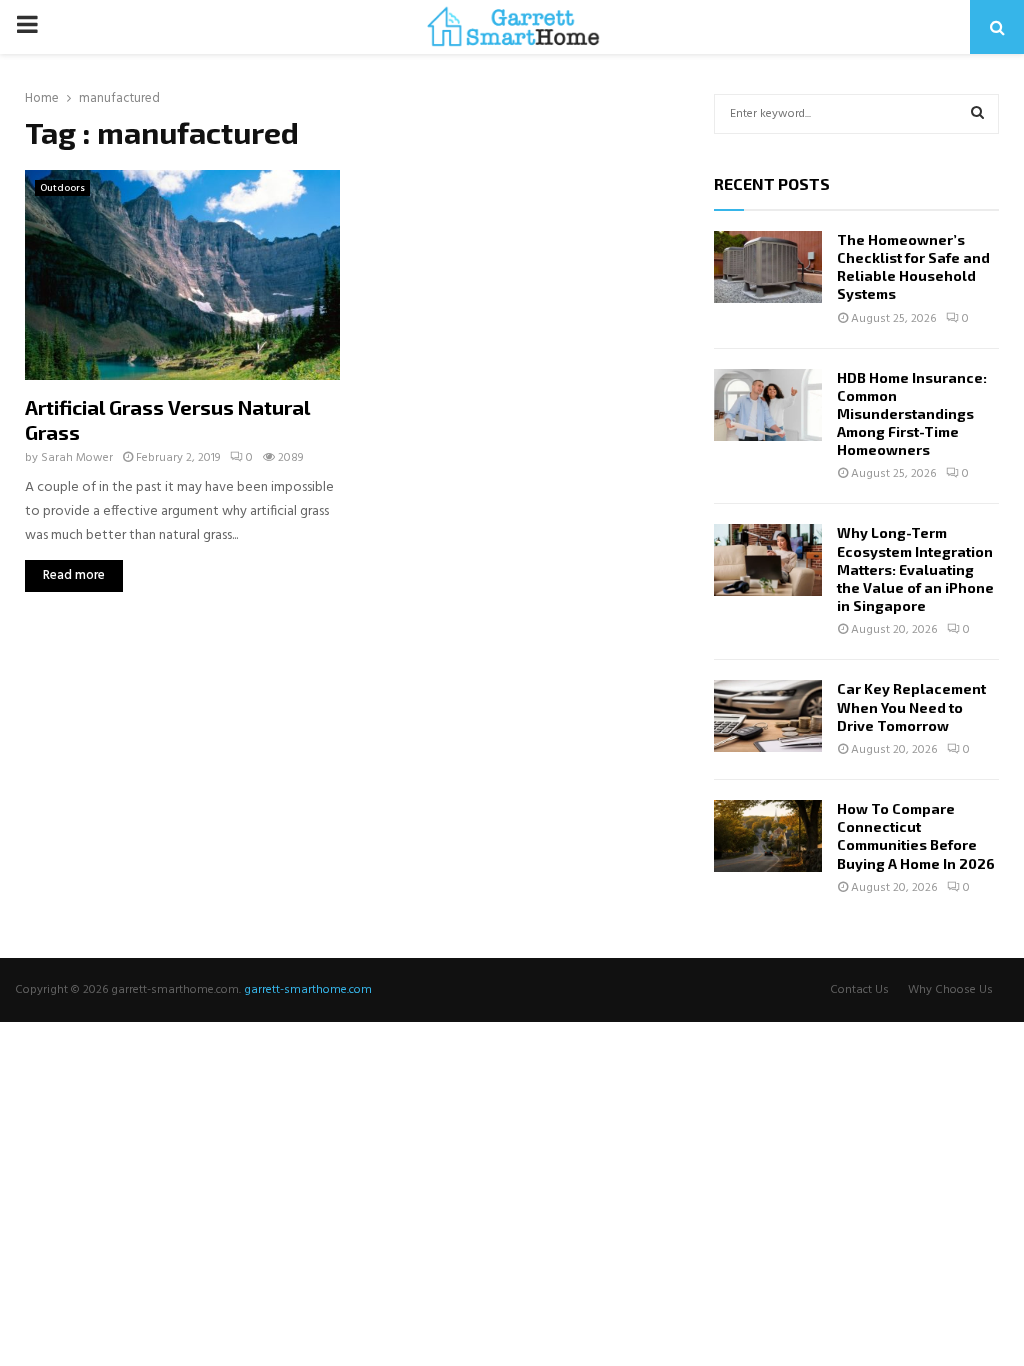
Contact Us (859, 990)
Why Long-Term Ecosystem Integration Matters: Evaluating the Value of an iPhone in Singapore (915, 569)
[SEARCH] (977, 114)
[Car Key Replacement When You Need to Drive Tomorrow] (768, 716)
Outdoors (62, 188)
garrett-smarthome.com (308, 990)
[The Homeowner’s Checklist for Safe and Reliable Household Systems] (768, 267)
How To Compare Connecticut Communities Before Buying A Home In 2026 (916, 836)
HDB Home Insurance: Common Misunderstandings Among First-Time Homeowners (912, 414)
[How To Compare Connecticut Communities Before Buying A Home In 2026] (768, 836)
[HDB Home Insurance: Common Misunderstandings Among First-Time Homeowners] (768, 405)
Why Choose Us (950, 990)
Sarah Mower (77, 458)
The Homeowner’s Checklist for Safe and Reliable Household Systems (913, 267)
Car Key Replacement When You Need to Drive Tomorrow (911, 706)
